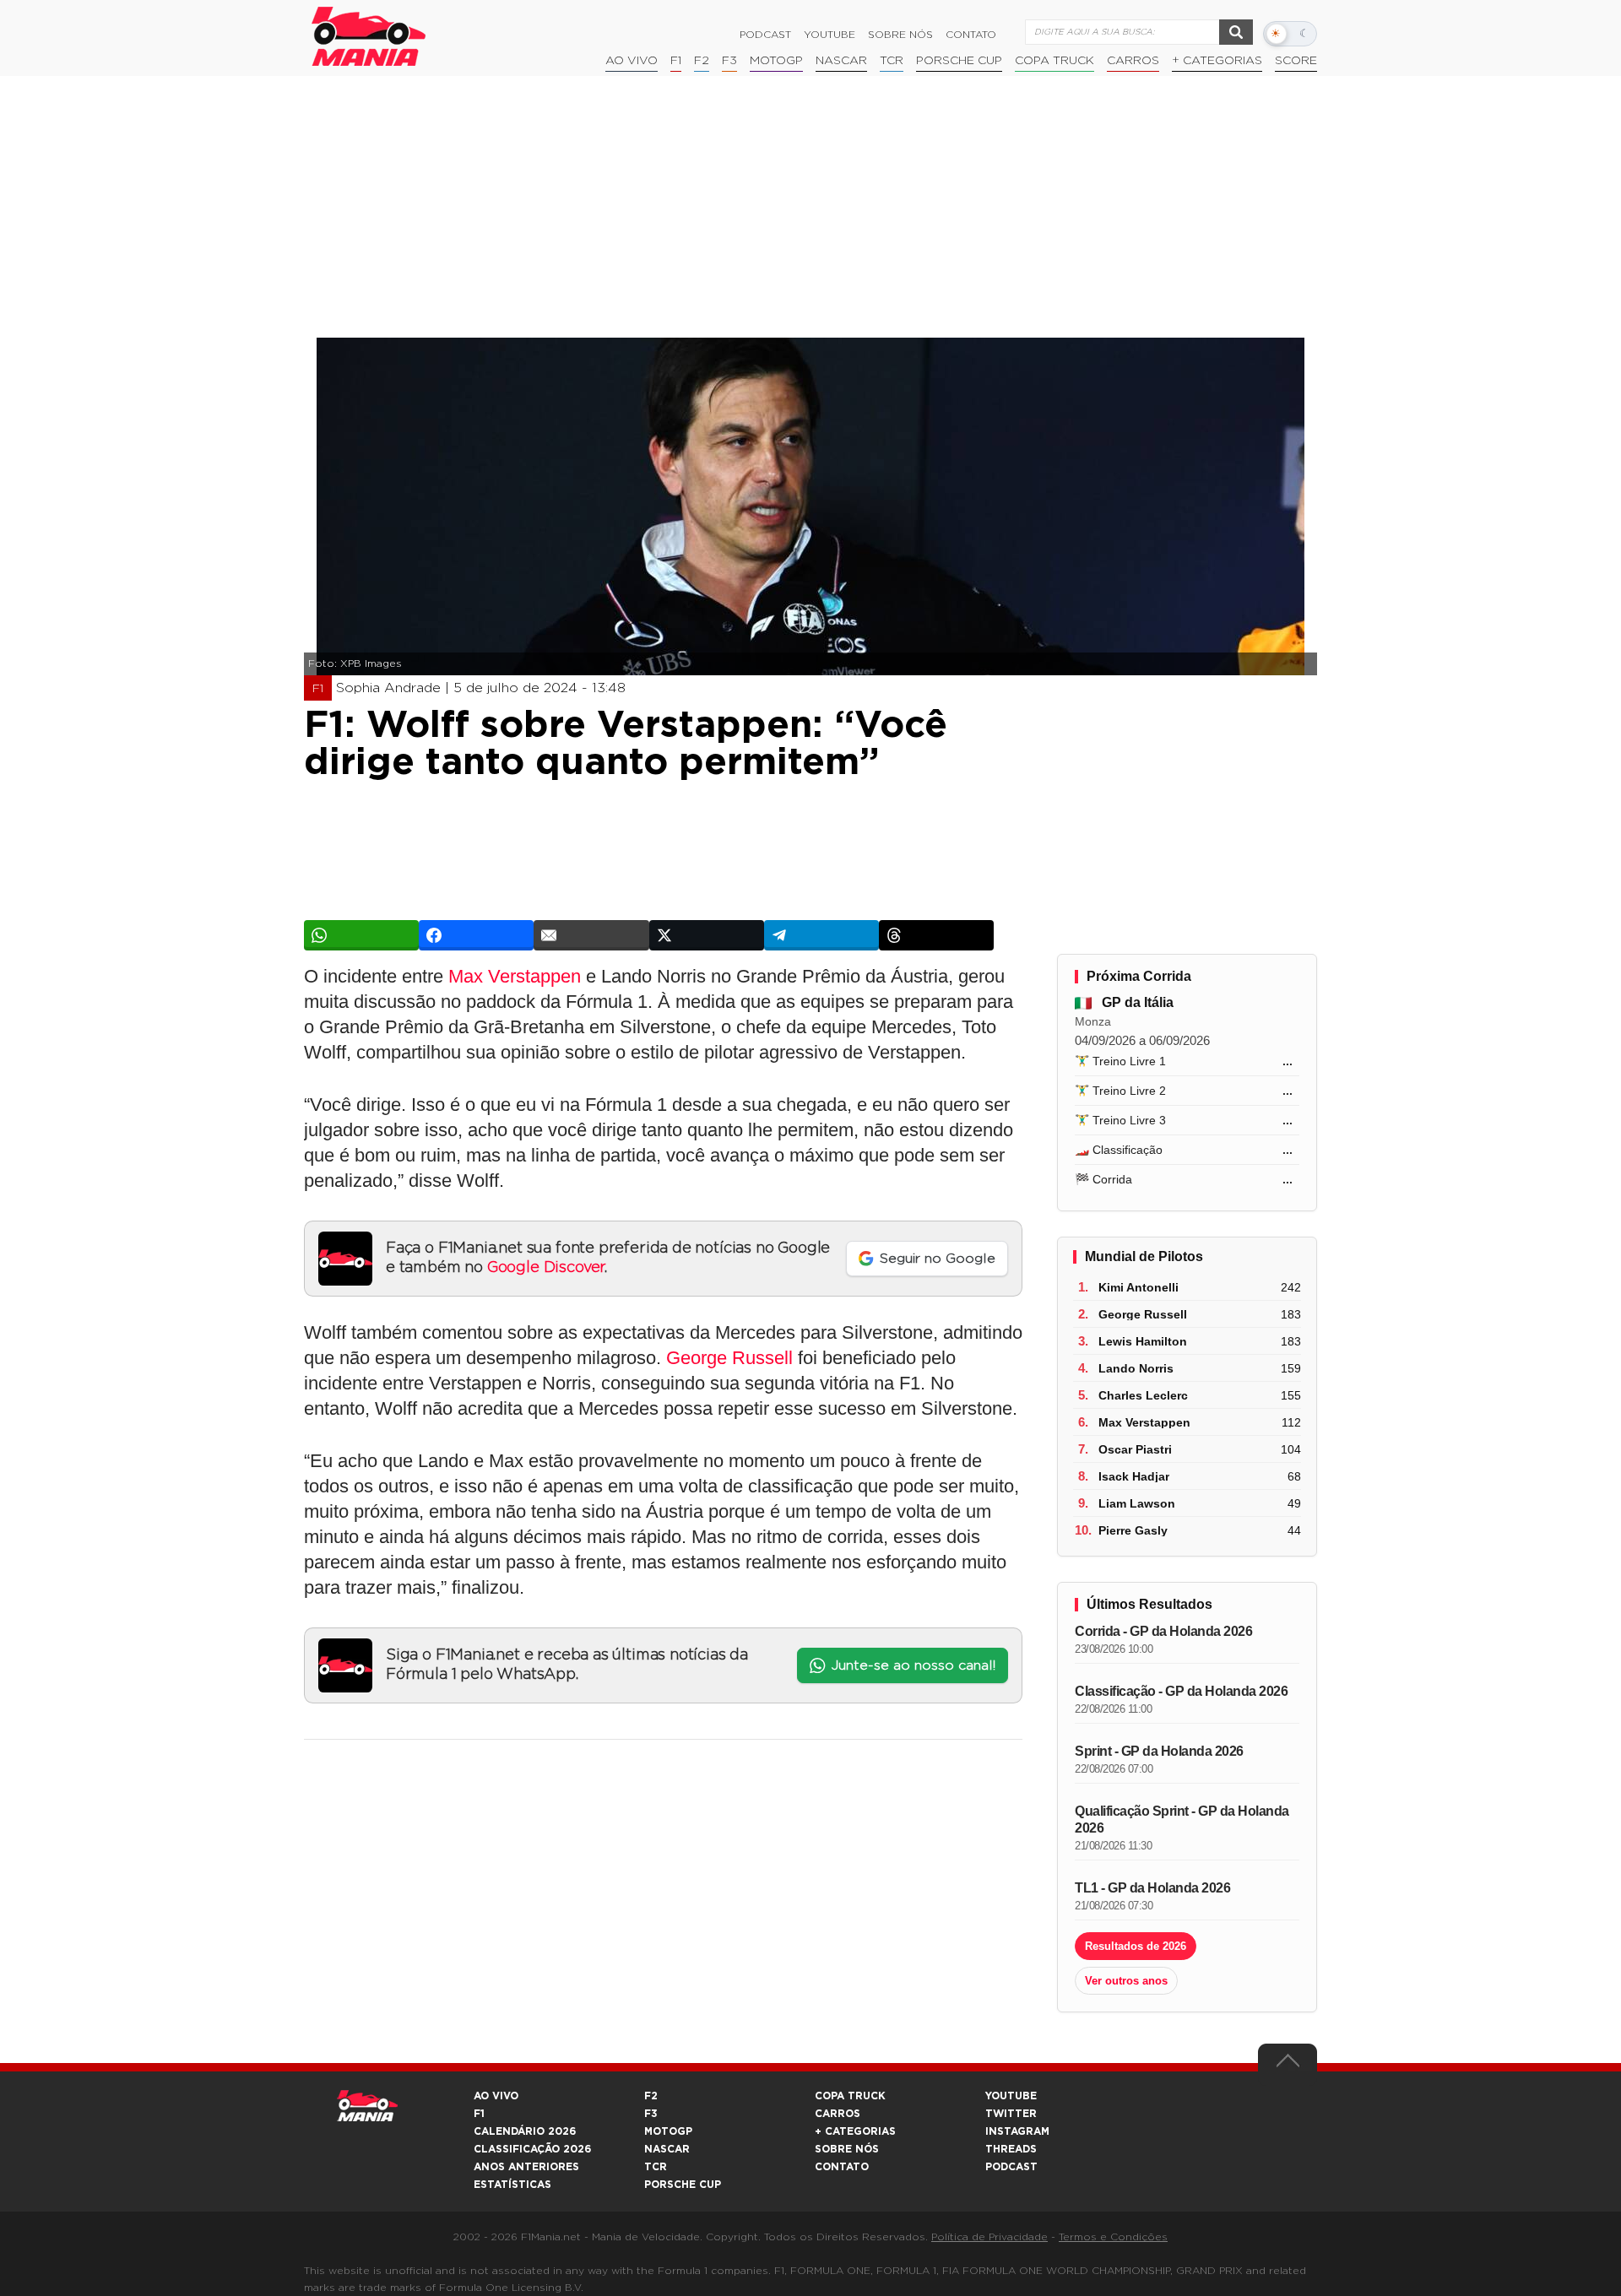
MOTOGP (668, 2131)
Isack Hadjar (1134, 1476)
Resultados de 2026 (1136, 1946)
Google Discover (546, 1268)
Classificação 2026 (532, 2149)
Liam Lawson (1137, 1503)
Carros (1133, 61)
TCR (892, 61)
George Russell (729, 1358)
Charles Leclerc (1143, 1395)
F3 (729, 61)
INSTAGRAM (1017, 2131)
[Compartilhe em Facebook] (476, 935)
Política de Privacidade (989, 2237)
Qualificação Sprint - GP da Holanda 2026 (1182, 1819)
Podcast (765, 35)
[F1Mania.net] (369, 36)
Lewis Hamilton (1143, 1341)
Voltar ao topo (1288, 2065)
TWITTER (1011, 2114)
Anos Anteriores (526, 2167)
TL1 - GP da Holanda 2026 (1152, 1888)
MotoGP (776, 61)
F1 (676, 61)
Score (1296, 61)
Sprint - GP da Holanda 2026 (1159, 1751)
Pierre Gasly (1133, 1530)
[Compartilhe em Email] (591, 935)
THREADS (1011, 2149)
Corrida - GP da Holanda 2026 (1163, 1631)
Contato (971, 35)
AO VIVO (496, 2096)
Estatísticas (512, 2185)
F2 (702, 61)
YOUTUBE (1011, 2096)
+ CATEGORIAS (1217, 61)
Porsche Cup (959, 61)
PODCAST (1011, 2167)
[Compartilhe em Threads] (936, 935)
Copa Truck (1054, 61)
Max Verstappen (515, 976)
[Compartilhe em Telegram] (821, 935)
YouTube (829, 35)
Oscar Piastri (1135, 1449)
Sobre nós (900, 35)
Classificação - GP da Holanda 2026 (1181, 1691)
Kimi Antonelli (1138, 1287)
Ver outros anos (1126, 1981)
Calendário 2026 (525, 2131)
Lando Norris (1136, 1368)
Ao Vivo (632, 61)
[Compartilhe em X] (707, 935)
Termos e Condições (1113, 2237)
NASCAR (841, 61)
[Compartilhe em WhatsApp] (361, 935)
